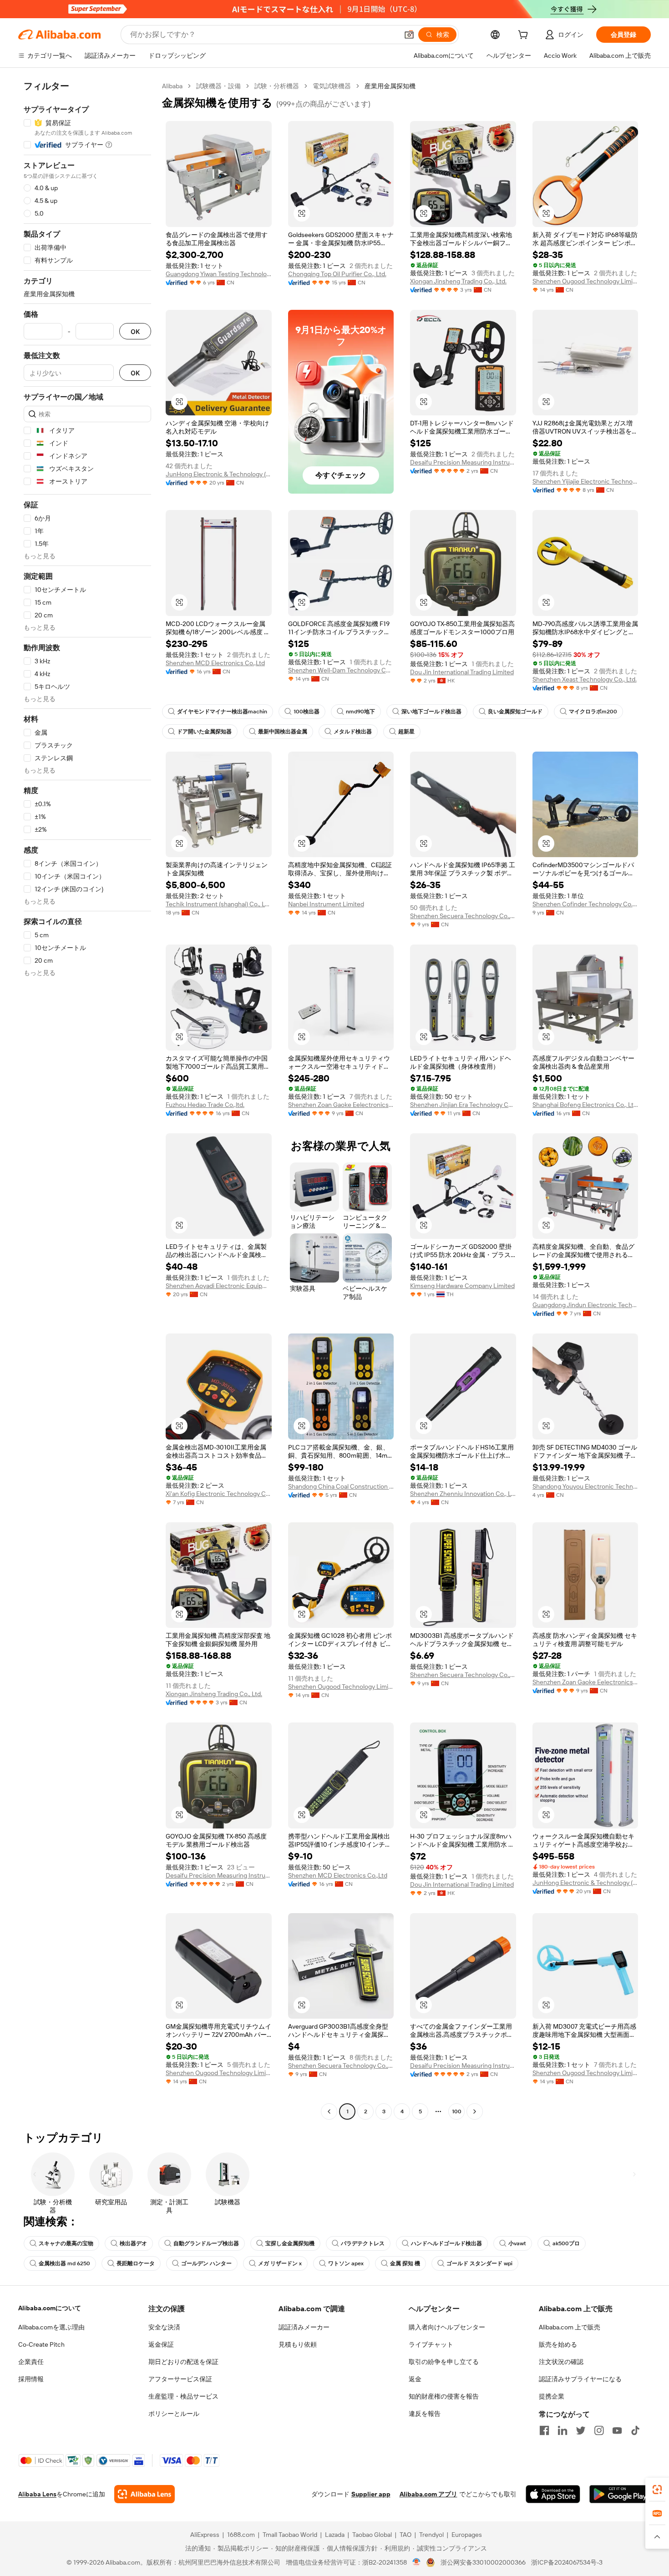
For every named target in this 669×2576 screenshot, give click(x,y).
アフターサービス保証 (180, 2379)
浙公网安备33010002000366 (483, 2562)
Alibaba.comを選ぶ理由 (51, 2327)
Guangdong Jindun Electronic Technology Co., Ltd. (585, 1305)
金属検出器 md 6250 (64, 2263)
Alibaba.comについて (50, 2308)
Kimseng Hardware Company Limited (462, 1286)
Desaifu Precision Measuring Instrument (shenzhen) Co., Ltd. (463, 462)
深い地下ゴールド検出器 (431, 712)
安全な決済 (164, 2327)
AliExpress (205, 2535)
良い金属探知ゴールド (515, 712)
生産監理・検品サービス (183, 2396)
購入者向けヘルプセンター (447, 2327)
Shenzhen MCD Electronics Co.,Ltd (215, 663)
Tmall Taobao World (290, 2535)
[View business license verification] (417, 2562)
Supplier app (371, 2494)
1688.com (241, 2535)
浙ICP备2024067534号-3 (567, 2562)
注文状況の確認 (561, 2362)
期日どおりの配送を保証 (183, 2362)
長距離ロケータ (136, 2263)
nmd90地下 (360, 712)
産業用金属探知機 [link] (390, 86)
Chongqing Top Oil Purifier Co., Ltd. (337, 274)
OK (135, 331)
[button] (409, 35)
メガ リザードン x (280, 2263)
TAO (405, 2535)
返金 (415, 2379)
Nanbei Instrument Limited (326, 904)
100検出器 (307, 712)
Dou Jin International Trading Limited (462, 672)
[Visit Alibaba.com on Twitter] (581, 2430)
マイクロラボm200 (593, 712)
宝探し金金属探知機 (290, 2243)
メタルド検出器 (353, 732)
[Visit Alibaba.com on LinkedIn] (563, 2430)
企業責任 (31, 2362)
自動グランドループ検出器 (206, 2243)
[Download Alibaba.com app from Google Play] (620, 2494)
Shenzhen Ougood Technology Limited (585, 281)
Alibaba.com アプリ (428, 2494)
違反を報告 (425, 2414)
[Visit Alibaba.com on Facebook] (544, 2430)
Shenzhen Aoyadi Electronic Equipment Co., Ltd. (219, 1286)
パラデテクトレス (363, 2243)
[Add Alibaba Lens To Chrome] (144, 2494)
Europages (467, 2535)
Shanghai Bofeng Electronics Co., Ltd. (585, 1105)
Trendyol (431, 2535)
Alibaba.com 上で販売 (570, 2327)
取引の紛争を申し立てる (444, 2362)
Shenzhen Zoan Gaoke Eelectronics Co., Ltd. (341, 1105)
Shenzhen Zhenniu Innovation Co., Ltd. (463, 1494)
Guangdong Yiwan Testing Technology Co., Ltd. (219, 274)
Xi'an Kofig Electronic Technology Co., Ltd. (219, 1494)
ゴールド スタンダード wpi (479, 2263)
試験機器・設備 (218, 86)
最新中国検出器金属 (283, 732)
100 (457, 2111)
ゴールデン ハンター (206, 2263)
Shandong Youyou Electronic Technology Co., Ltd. (585, 1486)
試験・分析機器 (277, 86)
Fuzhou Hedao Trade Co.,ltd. (205, 1105)
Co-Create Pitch (41, 2344)
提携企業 (552, 2396)
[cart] (525, 36)
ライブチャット (431, 2344)
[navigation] (87, 1100)
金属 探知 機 (405, 2263)
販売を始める (558, 2344)
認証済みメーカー (304, 2327)
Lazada (335, 2535)
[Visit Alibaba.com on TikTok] (635, 2430)
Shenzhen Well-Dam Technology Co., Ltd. (341, 670)
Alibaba (172, 86)
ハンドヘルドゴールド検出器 (446, 2243)
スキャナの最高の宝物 (66, 2243)
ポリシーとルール (174, 2414)
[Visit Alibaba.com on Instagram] (599, 2430)
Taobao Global (372, 2535)
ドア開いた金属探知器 (204, 732)
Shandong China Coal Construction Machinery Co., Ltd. (341, 1486)
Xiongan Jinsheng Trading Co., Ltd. (458, 281)
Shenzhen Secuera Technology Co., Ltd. (463, 916)
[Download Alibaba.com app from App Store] (553, 2494)
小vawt (517, 2243)
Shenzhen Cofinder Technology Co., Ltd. (585, 904)
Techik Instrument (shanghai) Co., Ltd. (219, 904)
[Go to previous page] (329, 2111)
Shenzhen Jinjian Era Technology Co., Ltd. (463, 1105)
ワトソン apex (346, 2263)
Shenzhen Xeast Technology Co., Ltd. (585, 679)
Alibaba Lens (37, 2494)
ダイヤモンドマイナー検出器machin (222, 712)
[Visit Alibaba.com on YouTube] (617, 2430)
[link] (657, 2490)
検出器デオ (133, 2243)
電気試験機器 (332, 86)
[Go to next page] (475, 2111)
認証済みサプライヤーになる (580, 2379)
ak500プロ (566, 2243)
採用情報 (31, 2379)
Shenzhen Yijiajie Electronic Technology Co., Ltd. (585, 481)
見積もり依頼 (298, 2344)
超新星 (406, 732)
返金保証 (161, 2344)
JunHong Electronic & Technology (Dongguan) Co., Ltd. (219, 474)
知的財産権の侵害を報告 (444, 2396)
